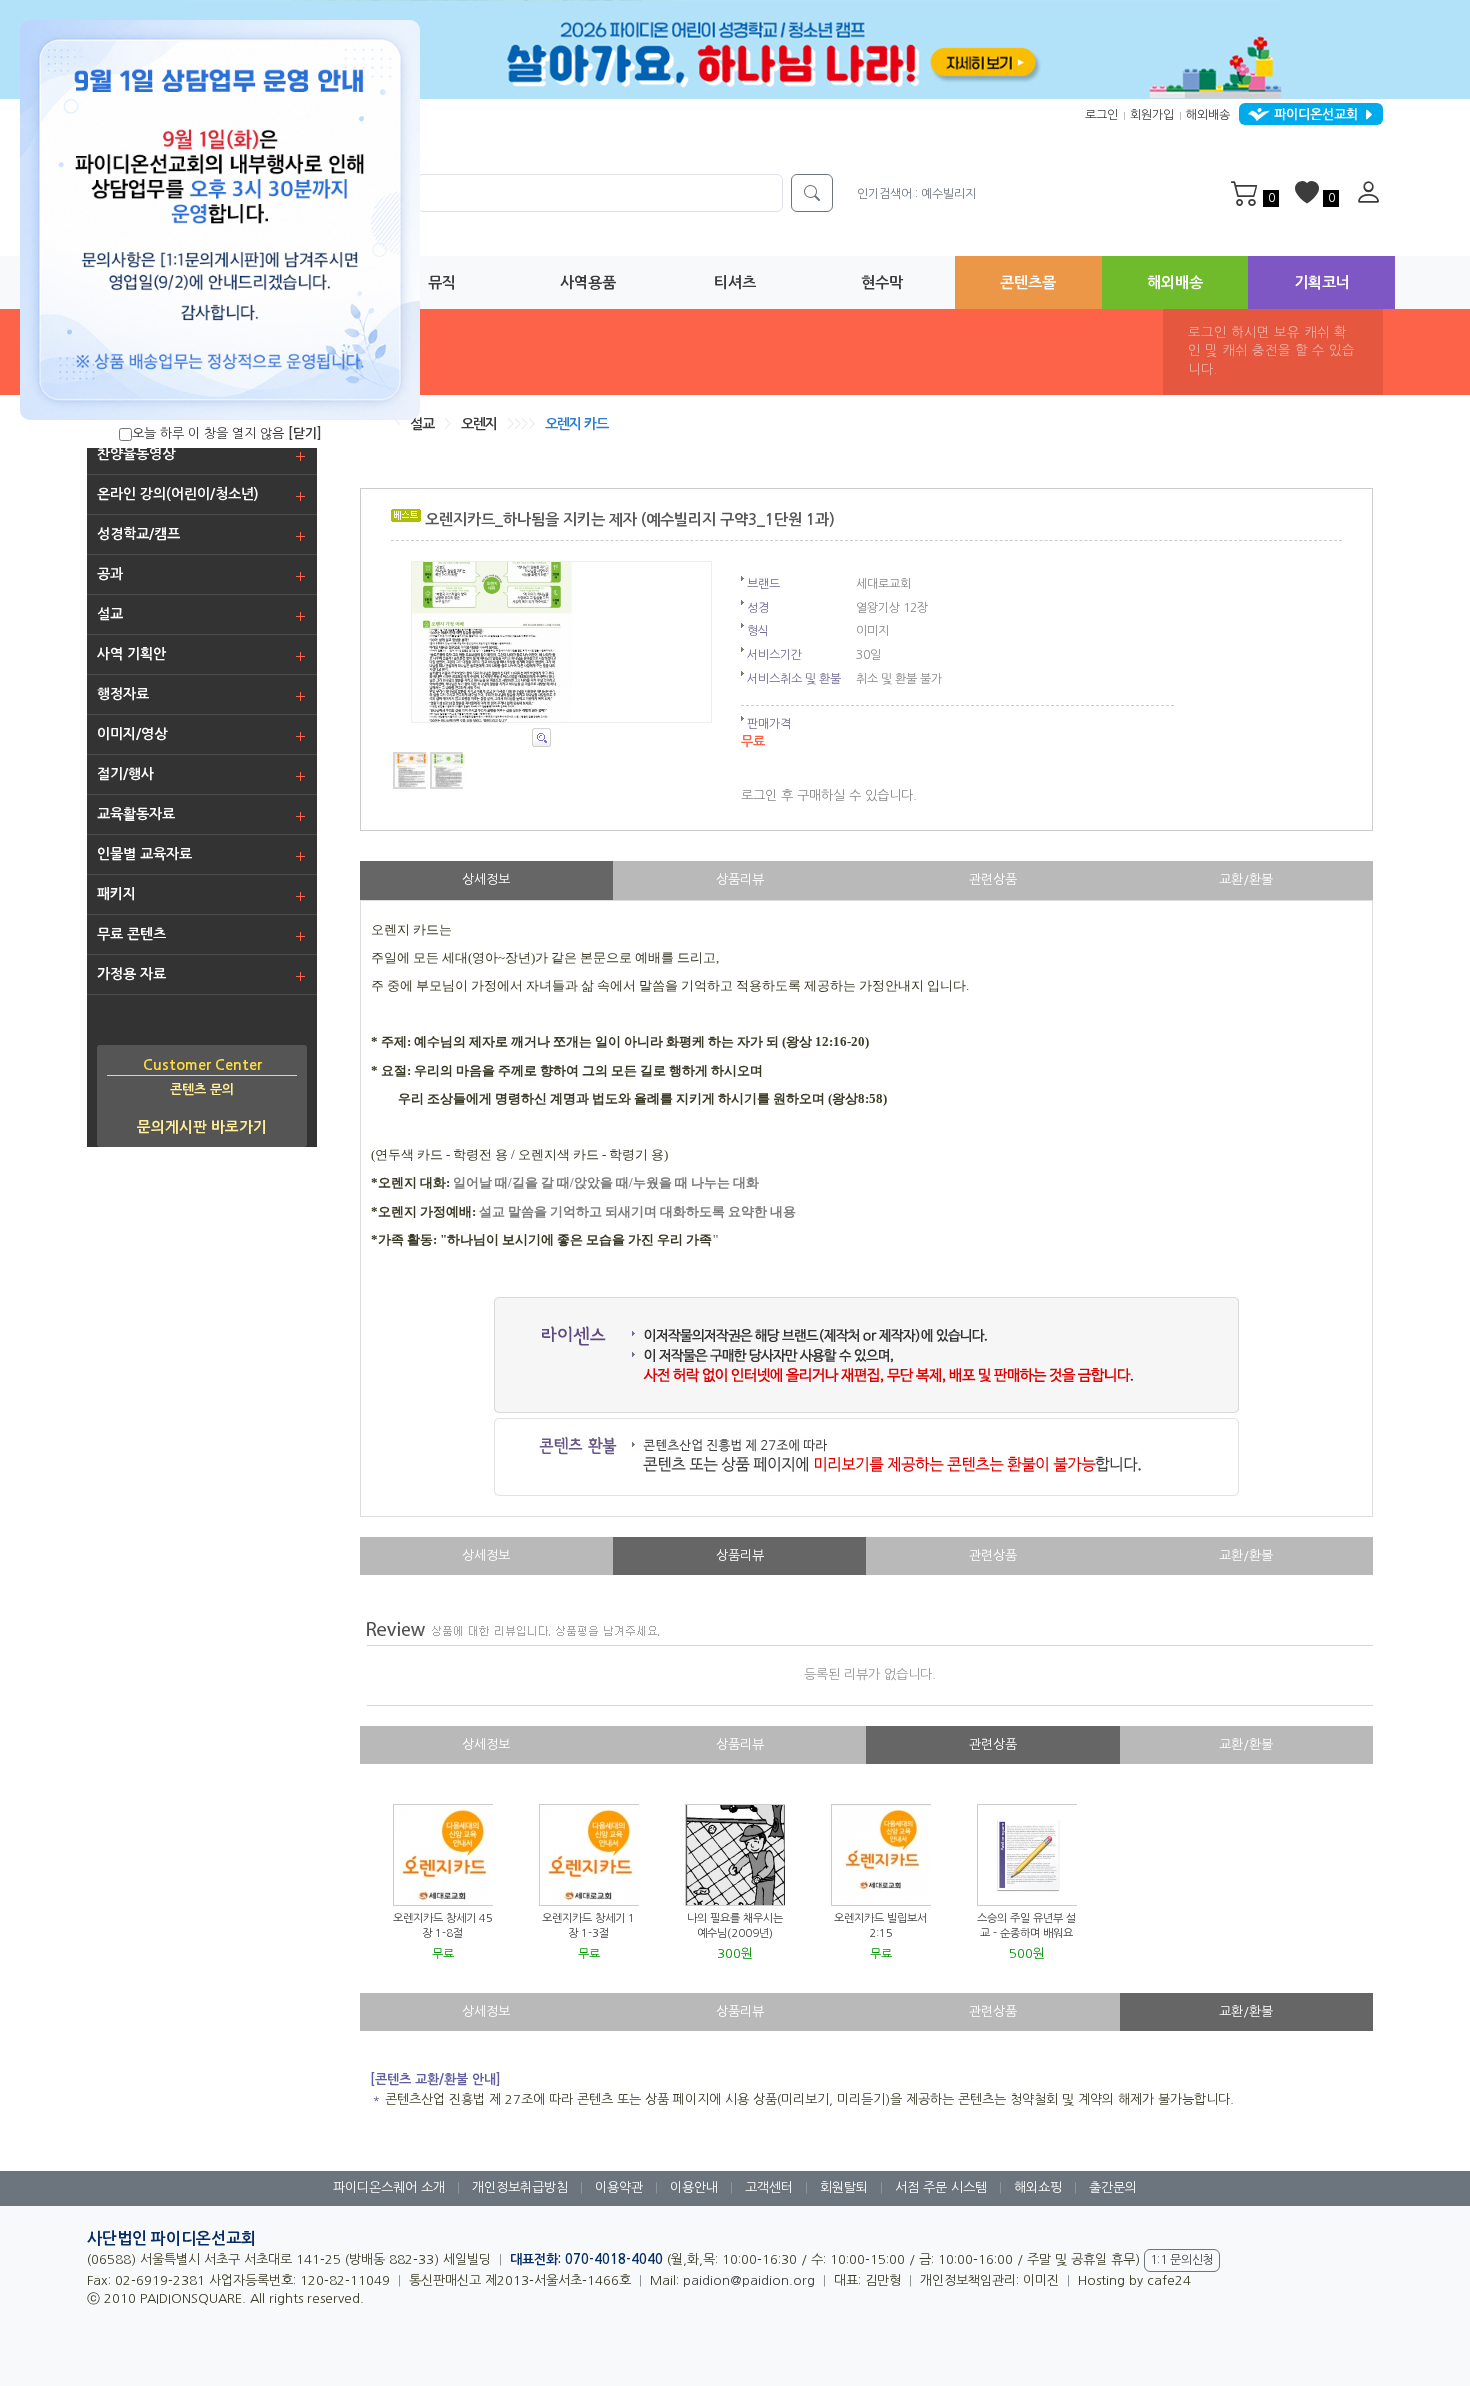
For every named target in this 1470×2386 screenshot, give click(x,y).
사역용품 (588, 282)
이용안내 (694, 2187)
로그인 (1101, 115)
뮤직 (442, 282)
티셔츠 (735, 282)
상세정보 (486, 879)
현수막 (882, 282)
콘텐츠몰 (1028, 282)
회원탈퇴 (844, 2187)
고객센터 (769, 2187)
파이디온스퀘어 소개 (389, 2187)
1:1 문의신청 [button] (1182, 2260)
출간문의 (1113, 2187)
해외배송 (1208, 115)
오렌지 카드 (576, 424)
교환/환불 (1246, 879)
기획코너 (1322, 282)
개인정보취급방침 (520, 2187)
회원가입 (1152, 115)
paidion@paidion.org (749, 2280)
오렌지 (479, 424)
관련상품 (993, 879)
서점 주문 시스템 (941, 2187)
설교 (422, 424)
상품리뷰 (740, 879)
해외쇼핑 (1038, 2187)
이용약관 (619, 2187)
